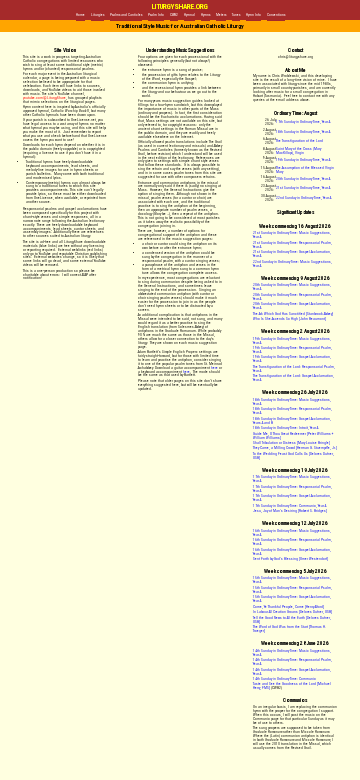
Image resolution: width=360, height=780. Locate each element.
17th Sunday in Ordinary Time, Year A (303, 122)
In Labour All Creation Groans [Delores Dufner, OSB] (292, 612)
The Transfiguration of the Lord (299, 141)
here (214, 368)
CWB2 (174, 15)
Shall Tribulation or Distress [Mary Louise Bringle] (291, 443)
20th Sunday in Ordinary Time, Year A (303, 179)
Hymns (205, 15)
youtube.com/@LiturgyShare (44, 98)
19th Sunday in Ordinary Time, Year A (303, 160)
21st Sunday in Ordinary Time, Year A (303, 188)
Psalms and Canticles (126, 15)
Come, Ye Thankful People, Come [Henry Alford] (288, 607)
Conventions (276, 15)
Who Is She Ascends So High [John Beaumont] (289, 319)
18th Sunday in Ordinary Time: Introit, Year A (285, 428)
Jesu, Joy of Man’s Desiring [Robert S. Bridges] (290, 511)
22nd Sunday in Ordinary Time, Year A (303, 198)
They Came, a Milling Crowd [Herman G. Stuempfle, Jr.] (295, 448)
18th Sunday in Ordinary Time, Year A (303, 132)
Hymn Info (253, 15)
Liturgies (97, 15)
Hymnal (189, 15)
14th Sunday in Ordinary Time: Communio (284, 679)
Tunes (236, 15)
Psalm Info (156, 15)
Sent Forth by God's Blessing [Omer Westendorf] (290, 559)
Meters (221, 15)
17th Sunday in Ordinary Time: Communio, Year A (289, 506)
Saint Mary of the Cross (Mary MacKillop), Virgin (298, 151)
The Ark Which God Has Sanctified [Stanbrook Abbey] (293, 314)
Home (80, 15)
